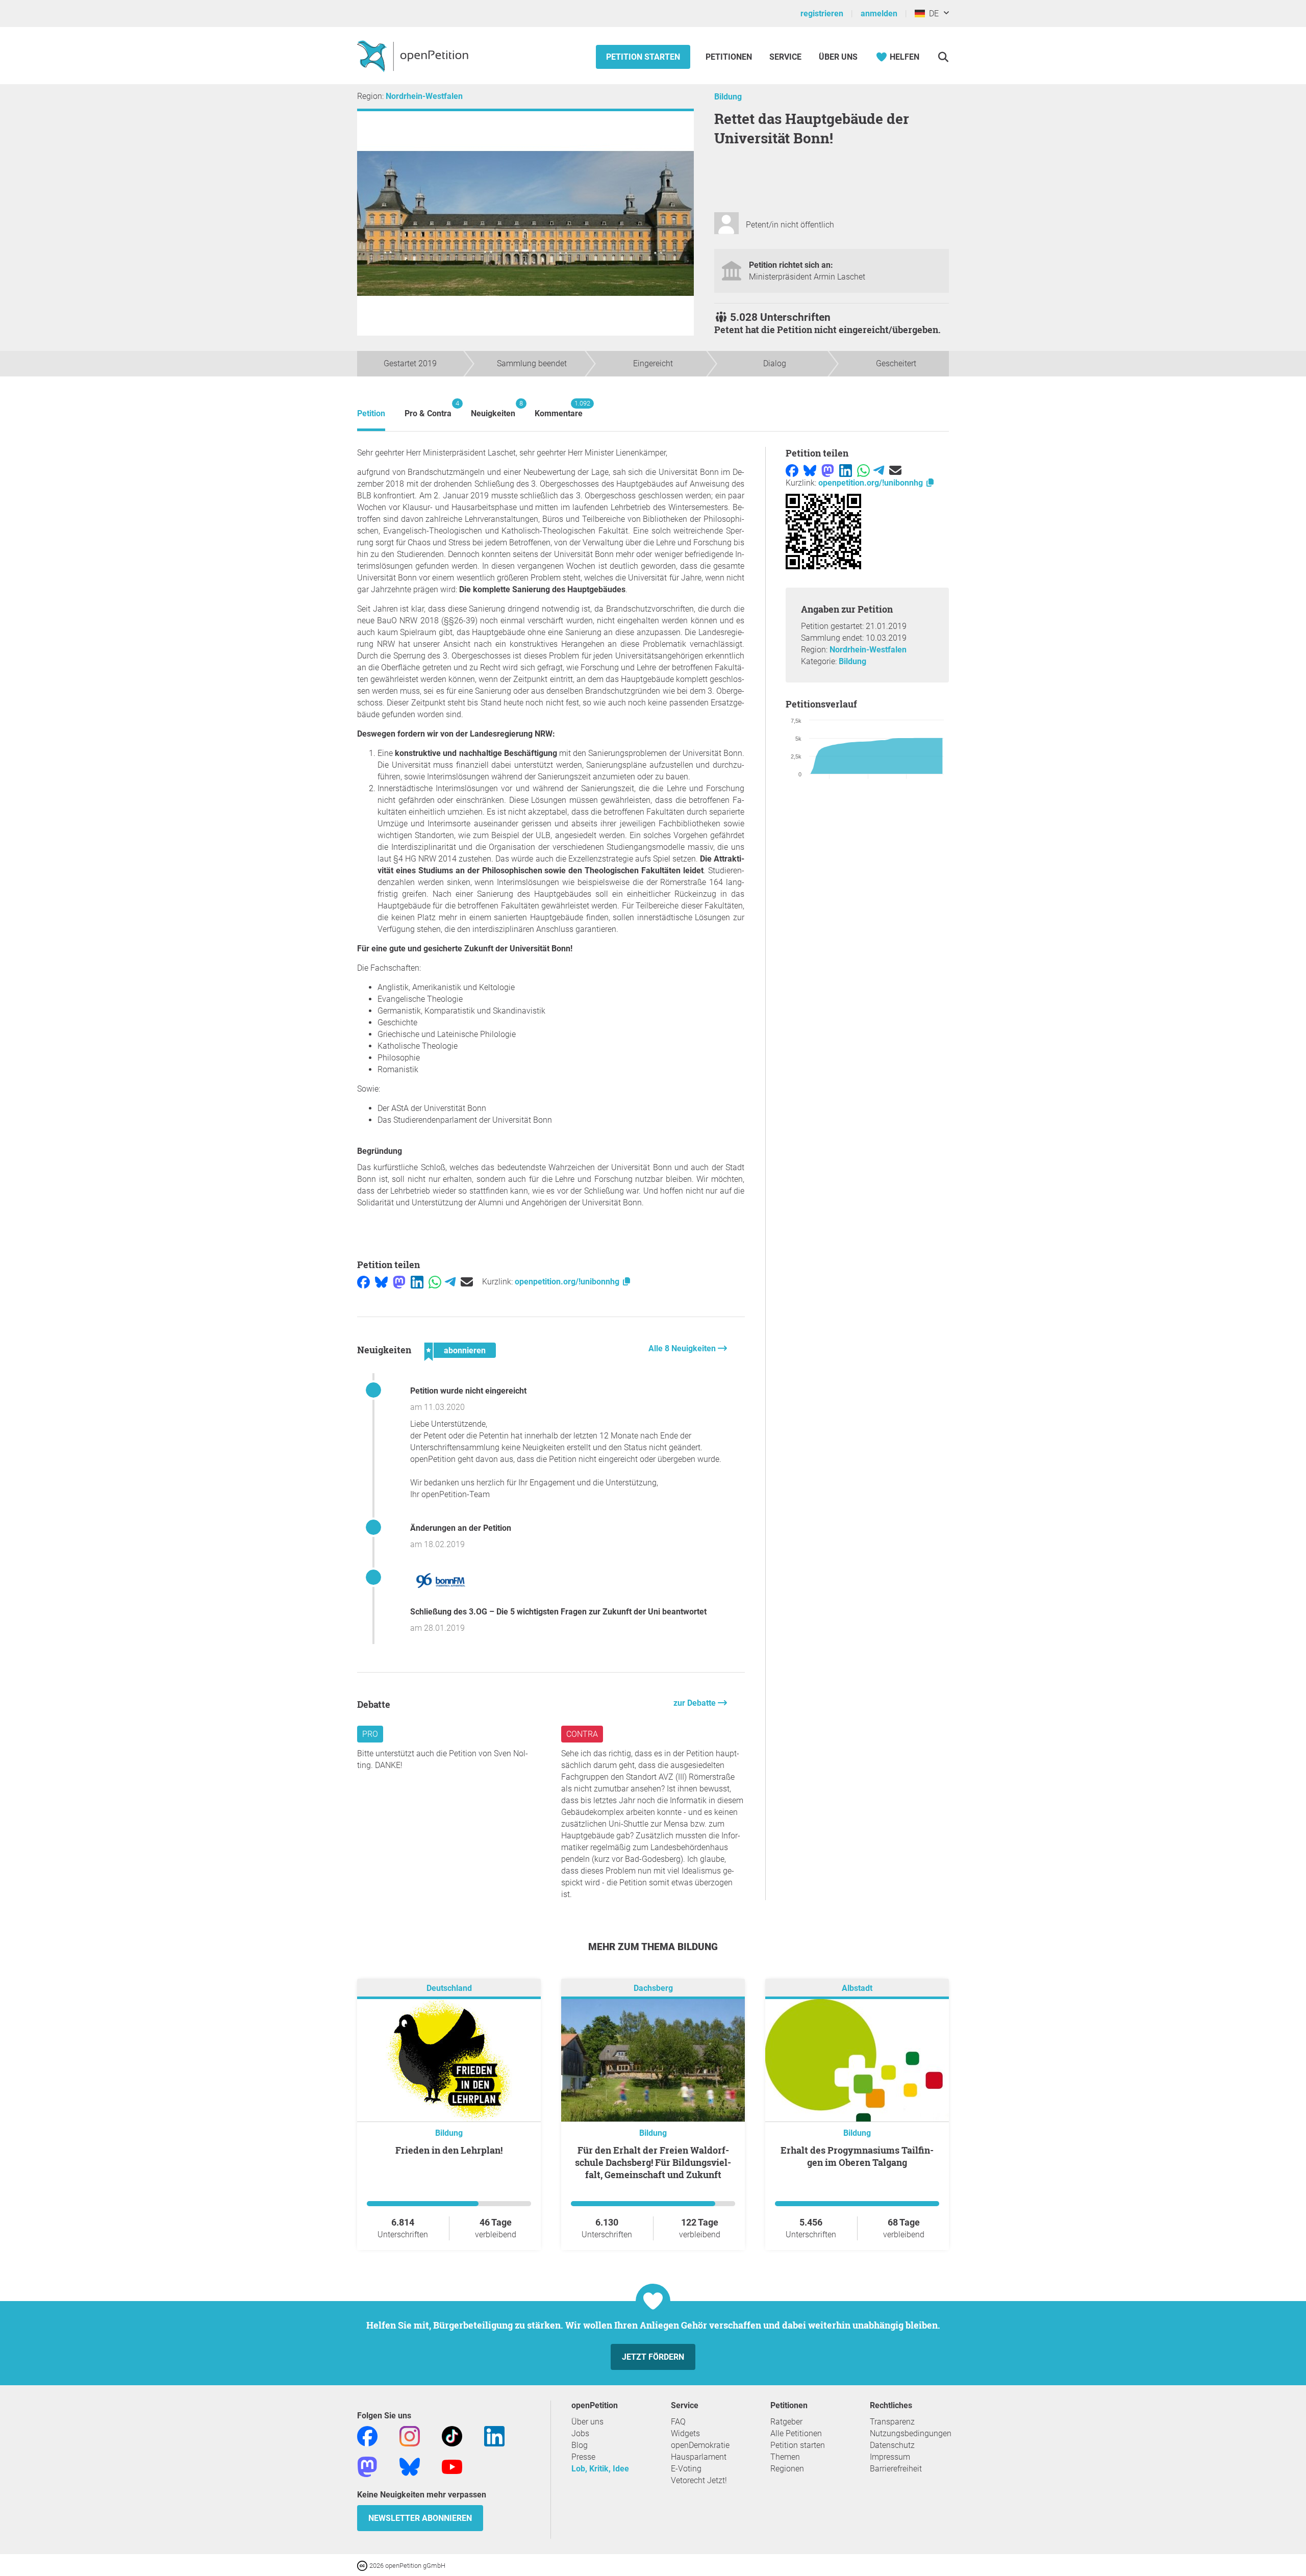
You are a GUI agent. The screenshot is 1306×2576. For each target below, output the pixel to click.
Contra (582, 1734)
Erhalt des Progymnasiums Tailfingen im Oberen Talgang (857, 2156)
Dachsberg (653, 1989)
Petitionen (730, 57)
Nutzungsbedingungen (911, 2433)
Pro (370, 1734)
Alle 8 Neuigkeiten (683, 1348)
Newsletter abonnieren (420, 2518)
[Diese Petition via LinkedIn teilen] (417, 1282)
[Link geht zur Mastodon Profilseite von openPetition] (367, 2467)
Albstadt (857, 1989)
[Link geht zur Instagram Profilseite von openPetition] (410, 2436)
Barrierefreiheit (896, 2469)
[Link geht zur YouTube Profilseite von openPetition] (452, 2467)
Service (785, 57)
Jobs (580, 2433)
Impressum (890, 2457)
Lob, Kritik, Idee (600, 2469)
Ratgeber (786, 2422)
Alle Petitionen (796, 2433)
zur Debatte (696, 1703)
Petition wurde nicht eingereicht (468, 1391)
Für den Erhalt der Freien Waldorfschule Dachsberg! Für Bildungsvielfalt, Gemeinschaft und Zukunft (653, 2162)
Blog (580, 2445)
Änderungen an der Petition (461, 1528)
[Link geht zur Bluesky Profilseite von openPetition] (410, 2467)
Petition (371, 413)
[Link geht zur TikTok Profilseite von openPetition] (452, 2436)
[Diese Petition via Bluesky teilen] (381, 1282)
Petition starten (643, 57)
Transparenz (892, 2422)
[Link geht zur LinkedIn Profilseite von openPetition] (494, 2436)
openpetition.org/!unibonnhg (568, 1282)
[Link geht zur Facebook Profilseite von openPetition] (367, 2436)
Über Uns (838, 57)
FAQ (678, 2422)
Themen (785, 2457)
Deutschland (449, 1989)
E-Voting (686, 2469)
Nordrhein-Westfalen (424, 96)
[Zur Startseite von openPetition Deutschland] (414, 56)
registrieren (822, 14)
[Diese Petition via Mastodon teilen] (399, 1282)
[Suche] (943, 57)
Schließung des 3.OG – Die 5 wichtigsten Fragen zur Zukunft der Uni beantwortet (558, 1612)
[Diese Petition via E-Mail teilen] (467, 1282)
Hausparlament (699, 2457)
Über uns (587, 2422)
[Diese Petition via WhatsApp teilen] (435, 1282)
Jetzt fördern (653, 2357)
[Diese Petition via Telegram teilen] (450, 1282)
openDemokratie (700, 2445)
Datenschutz (892, 2445)
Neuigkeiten (493, 409)
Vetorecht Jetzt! (699, 2480)
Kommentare (559, 409)
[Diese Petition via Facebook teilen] (363, 1282)
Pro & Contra (428, 409)
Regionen (787, 2469)
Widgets (685, 2433)
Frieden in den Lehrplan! (449, 2150)
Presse (583, 2457)
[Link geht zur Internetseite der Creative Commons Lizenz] (363, 2565)
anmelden (879, 14)
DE (932, 14)
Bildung (728, 97)
